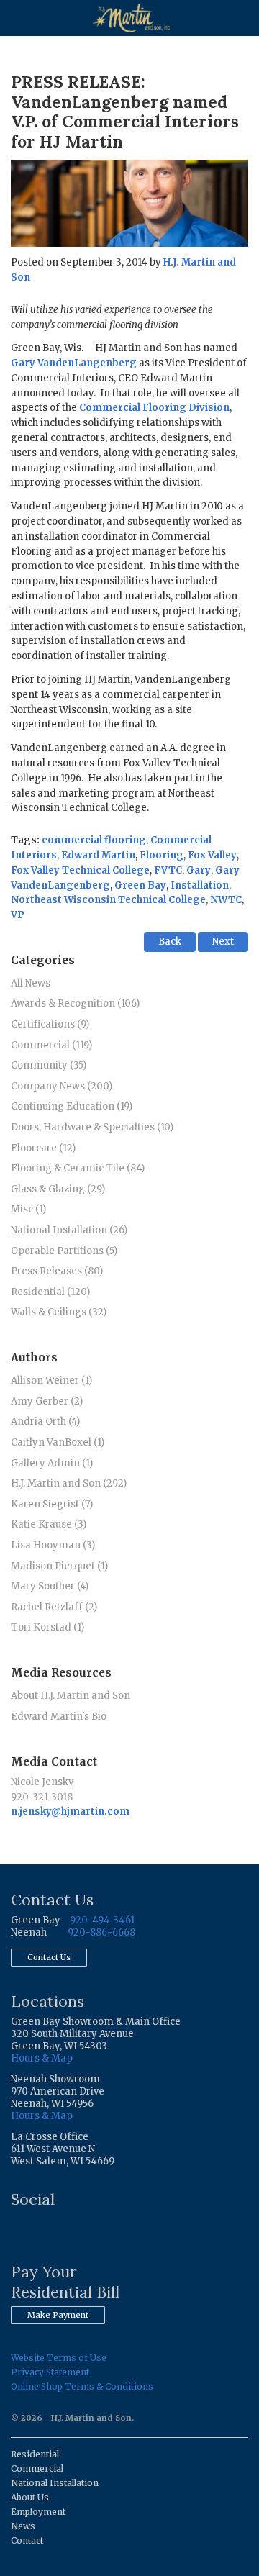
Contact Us (49, 1957)
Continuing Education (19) (72, 1106)
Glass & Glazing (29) (58, 1189)
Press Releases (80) (57, 1271)
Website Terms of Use (59, 2358)
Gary (199, 870)
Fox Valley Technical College (80, 870)
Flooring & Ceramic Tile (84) (78, 1168)
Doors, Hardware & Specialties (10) (92, 1127)
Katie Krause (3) (49, 1524)
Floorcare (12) (43, 1148)
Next (223, 942)
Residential (35, 2454)
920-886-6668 (101, 1932)
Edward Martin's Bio (59, 1716)
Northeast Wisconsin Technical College (108, 900)
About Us (30, 2497)
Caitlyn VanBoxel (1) (58, 1442)
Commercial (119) (51, 1045)
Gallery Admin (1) (52, 1463)
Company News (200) (62, 1086)
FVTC (168, 870)
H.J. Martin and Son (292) (69, 1483)
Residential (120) (50, 1292)
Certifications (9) (50, 1024)
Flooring (162, 855)
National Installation (55, 2483)
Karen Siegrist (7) (52, 1504)
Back (170, 942)
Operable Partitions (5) (64, 1251)
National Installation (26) (69, 1230)
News (23, 2526)
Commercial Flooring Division (154, 408)
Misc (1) (28, 1209)
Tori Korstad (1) (47, 1627)
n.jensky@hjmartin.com (70, 1811)
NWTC (226, 900)
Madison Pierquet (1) (59, 1566)
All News (31, 983)
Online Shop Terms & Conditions (82, 2386)
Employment (38, 2512)
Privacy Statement (50, 2372)
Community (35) (49, 1065)
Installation (200, 885)
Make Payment (58, 2315)
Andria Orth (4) (45, 1421)
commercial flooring (94, 840)
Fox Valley (212, 855)
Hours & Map (42, 2058)
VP (18, 915)
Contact (27, 2540)
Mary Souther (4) (50, 1586)
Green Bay (140, 885)
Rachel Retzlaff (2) (54, 1607)
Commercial (37, 2468)
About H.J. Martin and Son (71, 1696)
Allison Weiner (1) (51, 1380)
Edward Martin (98, 855)
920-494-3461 (102, 1920)
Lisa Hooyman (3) (53, 1545)
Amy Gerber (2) (47, 1401)
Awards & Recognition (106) (75, 1003)
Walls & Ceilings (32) (59, 1312)
